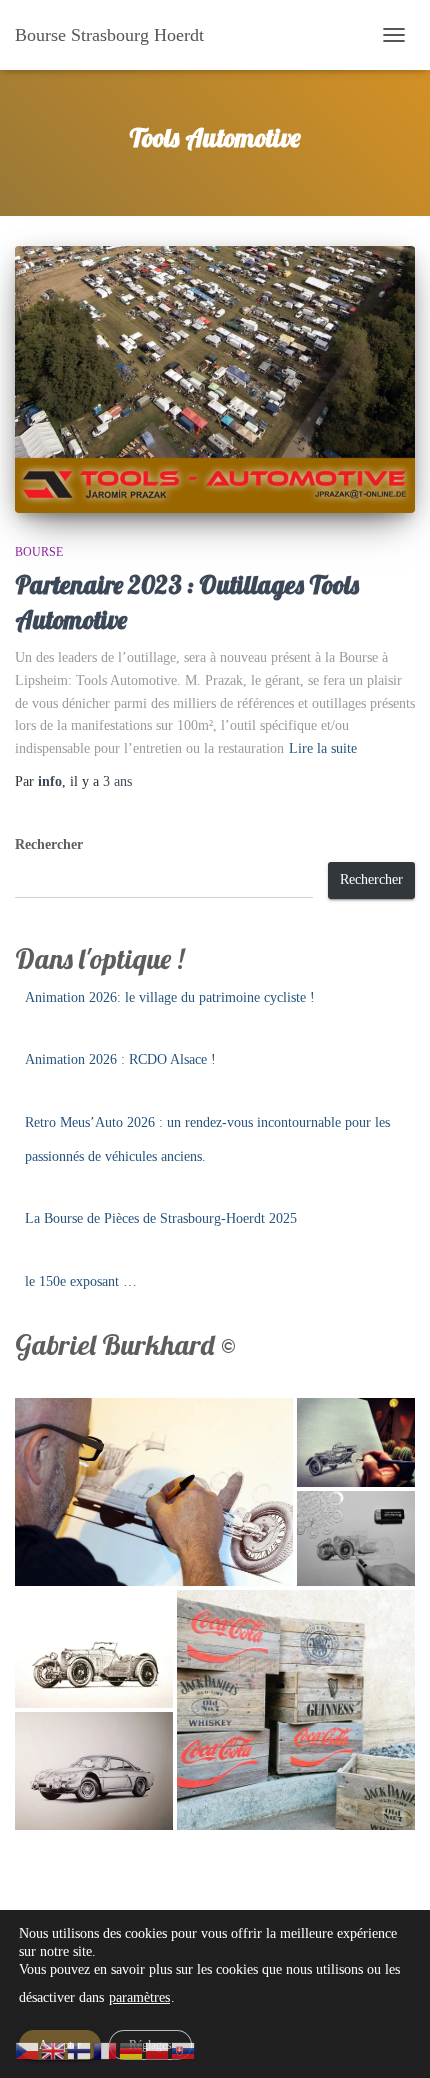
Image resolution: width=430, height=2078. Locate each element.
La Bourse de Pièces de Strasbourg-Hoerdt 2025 (161, 1218)
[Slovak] (184, 2049)
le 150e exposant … (81, 1281)
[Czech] (28, 2049)
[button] (154, 1492)
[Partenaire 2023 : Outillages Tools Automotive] (215, 379)
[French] (106, 2049)
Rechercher (49, 844)
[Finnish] (80, 2049)
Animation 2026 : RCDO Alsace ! (120, 1059)
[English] (54, 2049)
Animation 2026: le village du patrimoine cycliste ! (170, 997)
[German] (132, 2049)
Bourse (39, 552)
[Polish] (158, 2049)
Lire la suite (323, 748)
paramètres (139, 1997)
